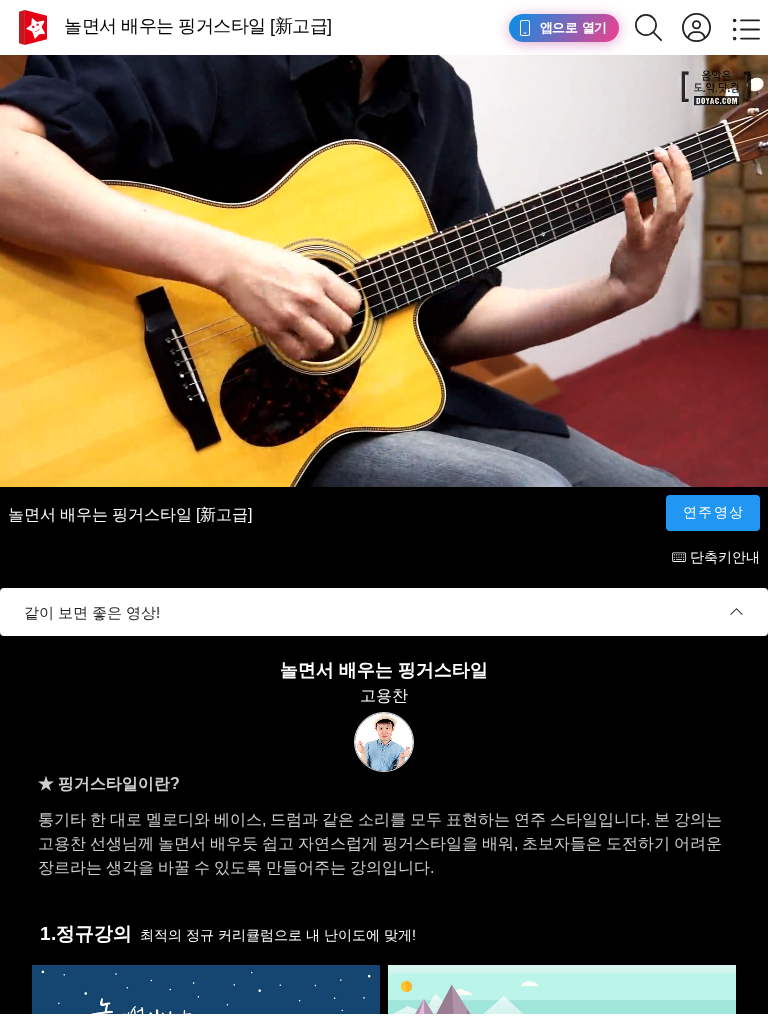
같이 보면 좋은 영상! (92, 612)
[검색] (658, 27)
